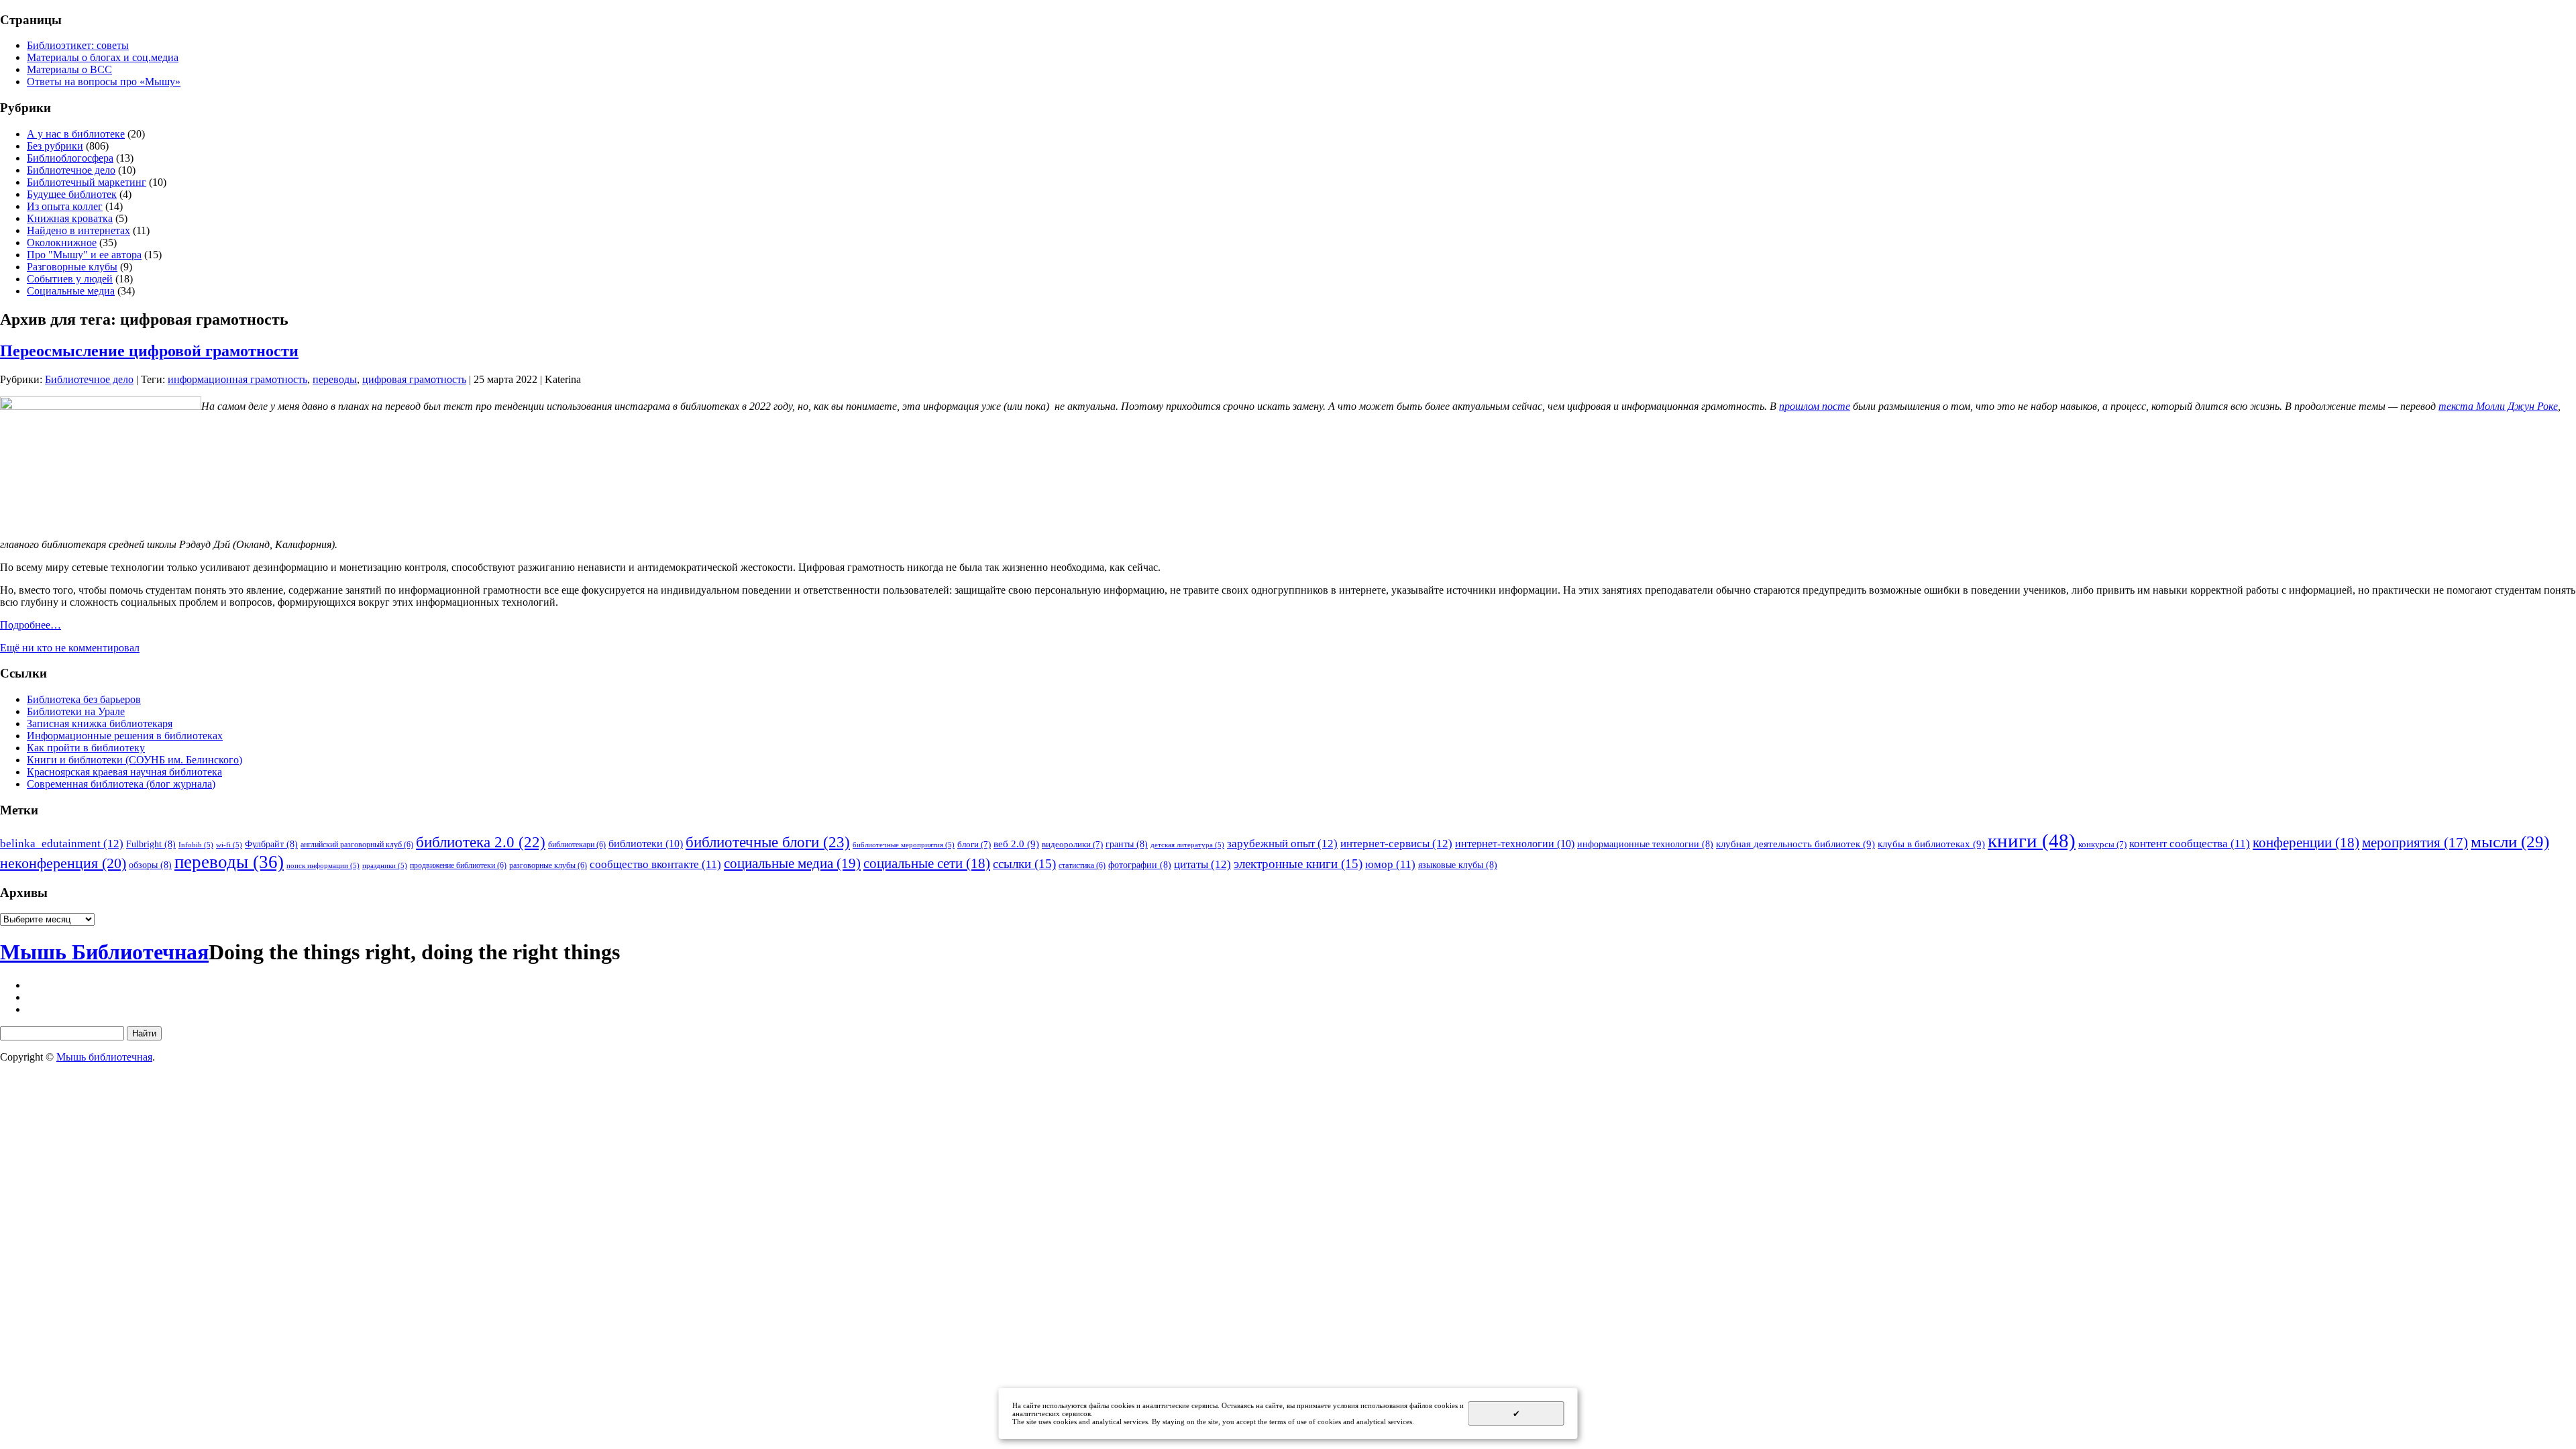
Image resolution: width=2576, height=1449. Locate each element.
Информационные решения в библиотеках (125, 736)
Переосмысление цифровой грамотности (149, 351)
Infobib (196, 845)
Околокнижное (62, 243)
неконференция (63, 863)
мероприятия (2415, 843)
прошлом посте (1815, 406)
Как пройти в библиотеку (86, 748)
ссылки (1024, 864)
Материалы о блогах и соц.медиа (103, 57)
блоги (974, 844)
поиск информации (323, 866)
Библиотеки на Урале (76, 711)
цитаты (1202, 864)
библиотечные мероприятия (904, 845)
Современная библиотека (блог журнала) (121, 784)
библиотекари (577, 845)
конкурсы (2102, 844)
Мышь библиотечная (104, 1057)
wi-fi (229, 845)
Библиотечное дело (71, 170)
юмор (1390, 864)
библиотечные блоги (768, 842)
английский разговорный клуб (357, 845)
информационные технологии (1645, 844)
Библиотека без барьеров (84, 699)
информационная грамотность (237, 379)
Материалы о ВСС (69, 69)
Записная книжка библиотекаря (100, 723)
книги (2032, 841)
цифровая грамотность (414, 379)
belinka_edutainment (62, 843)
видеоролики (1072, 844)
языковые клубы (1458, 865)
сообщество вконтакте (655, 864)
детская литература (1187, 845)
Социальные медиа (71, 291)
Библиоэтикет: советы (78, 45)
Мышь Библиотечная (104, 952)
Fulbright (151, 844)
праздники (385, 866)
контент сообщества (2190, 844)
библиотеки (646, 844)
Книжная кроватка (70, 218)
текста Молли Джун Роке (2498, 406)
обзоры (150, 865)
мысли (2510, 842)
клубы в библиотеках (1931, 844)
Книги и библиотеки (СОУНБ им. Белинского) (135, 760)
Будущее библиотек (72, 194)
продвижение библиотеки (458, 865)
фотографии (1140, 865)
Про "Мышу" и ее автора (84, 255)
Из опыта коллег (65, 206)
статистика (1082, 865)
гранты (1127, 844)
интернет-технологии (1515, 844)
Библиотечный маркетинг (87, 182)
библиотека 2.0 (481, 842)
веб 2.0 (1016, 844)
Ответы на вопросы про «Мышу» (104, 82)
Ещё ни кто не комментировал (70, 648)
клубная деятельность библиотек (1795, 844)
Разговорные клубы (72, 267)
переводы (335, 379)
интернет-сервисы (1396, 843)
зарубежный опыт (1282, 843)
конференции (2306, 843)
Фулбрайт (271, 844)
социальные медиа (792, 863)
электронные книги (1298, 864)
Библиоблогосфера (70, 158)
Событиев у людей (70, 279)
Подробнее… (31, 625)
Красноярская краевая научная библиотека (124, 772)
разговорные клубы (548, 865)
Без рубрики (55, 146)
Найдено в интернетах (78, 230)
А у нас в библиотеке (76, 134)
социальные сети (927, 863)
